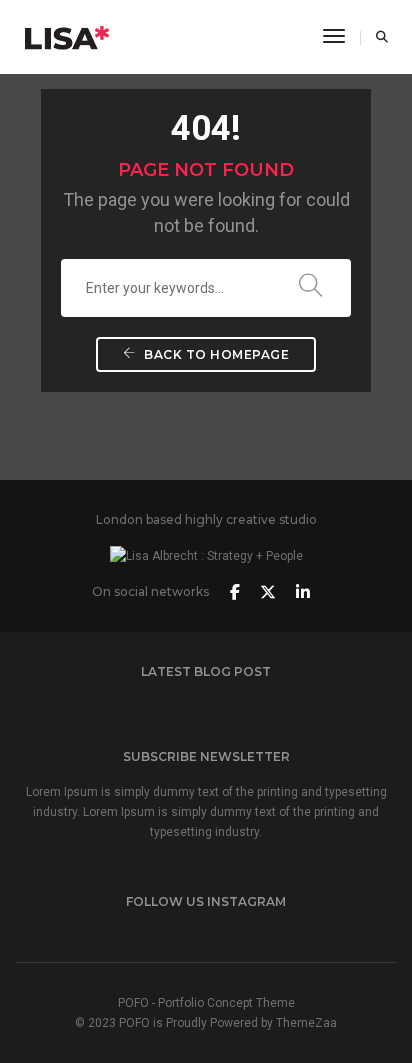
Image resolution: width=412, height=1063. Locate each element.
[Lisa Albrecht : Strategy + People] (68, 36)
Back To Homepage (215, 354)
